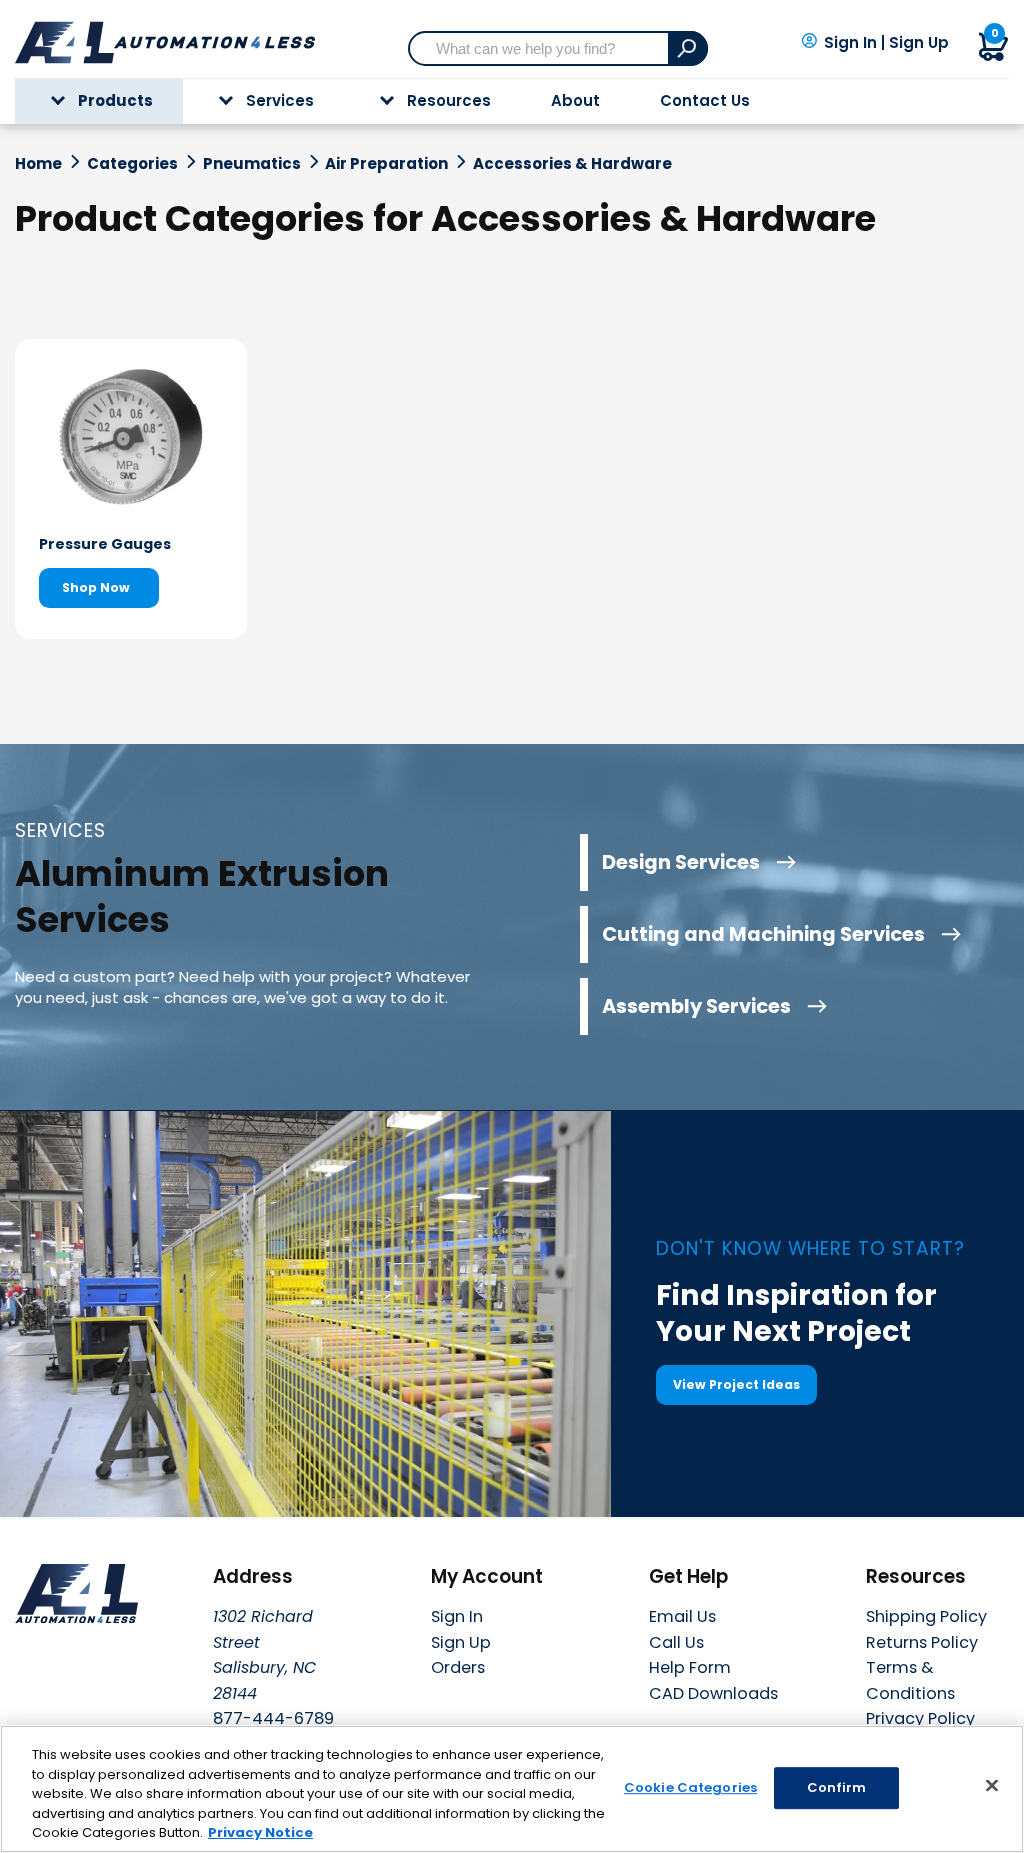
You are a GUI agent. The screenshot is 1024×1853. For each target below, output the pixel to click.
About (575, 100)
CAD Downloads (713, 1693)
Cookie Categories (690, 1787)
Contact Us (705, 100)
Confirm (837, 1787)
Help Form (690, 1667)
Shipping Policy (926, 1616)
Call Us (676, 1642)
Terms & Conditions (910, 1680)
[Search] (688, 48)
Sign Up (919, 43)
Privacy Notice (260, 1832)
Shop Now (96, 587)
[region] (512, 1789)
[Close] (992, 1786)
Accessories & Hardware (572, 164)
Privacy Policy (920, 1718)
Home (38, 164)
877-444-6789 (273, 1718)
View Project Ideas (736, 1384)
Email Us (682, 1616)
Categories (132, 164)
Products (115, 100)
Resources (449, 100)
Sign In (850, 43)
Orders (458, 1667)
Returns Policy (922, 1642)
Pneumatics (252, 164)
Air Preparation (386, 164)
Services (280, 100)
